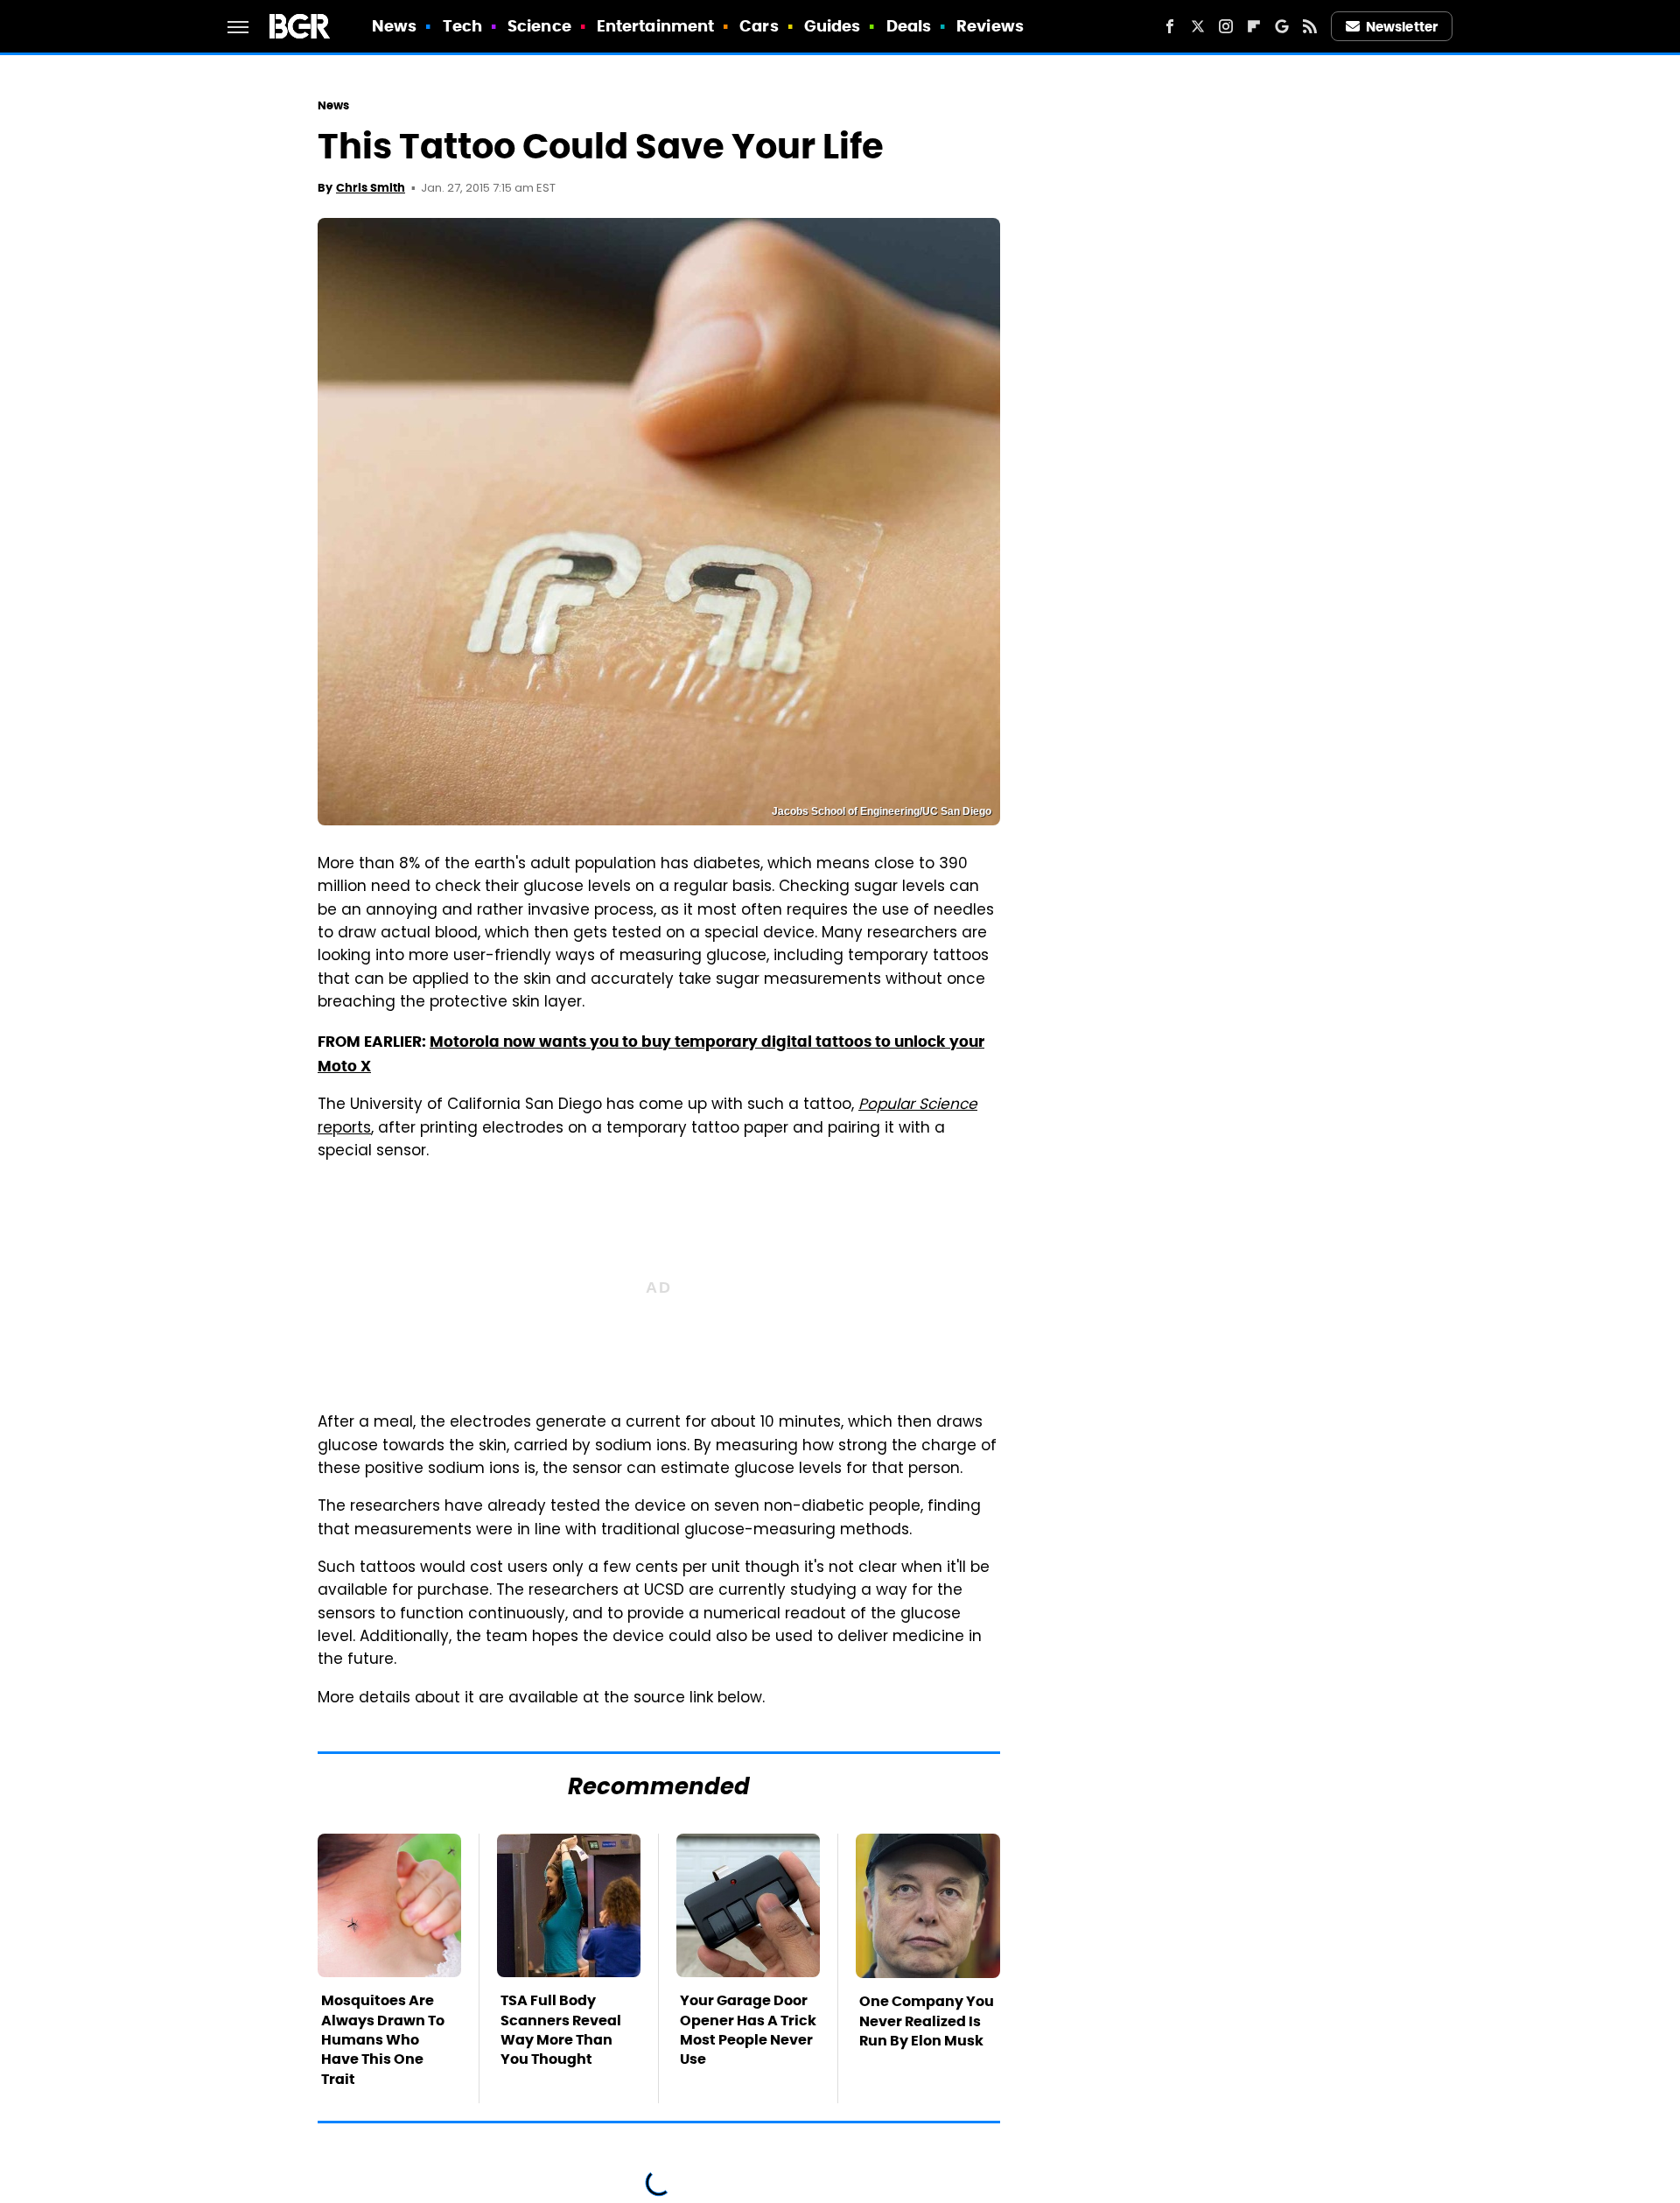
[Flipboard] (1254, 26)
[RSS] (1310, 26)
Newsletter (1402, 27)
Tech (462, 26)
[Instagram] (1226, 26)
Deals (909, 26)
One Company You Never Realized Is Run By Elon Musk (927, 2021)
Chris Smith (371, 188)
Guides (833, 26)
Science (539, 26)
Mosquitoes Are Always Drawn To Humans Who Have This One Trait (383, 2040)
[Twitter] (1198, 26)
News (394, 26)
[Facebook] (1170, 26)
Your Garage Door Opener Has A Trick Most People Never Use (748, 2030)
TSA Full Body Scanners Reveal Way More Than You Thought (561, 2030)
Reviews (990, 26)
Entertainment (655, 26)
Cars (759, 26)
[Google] (1282, 26)
